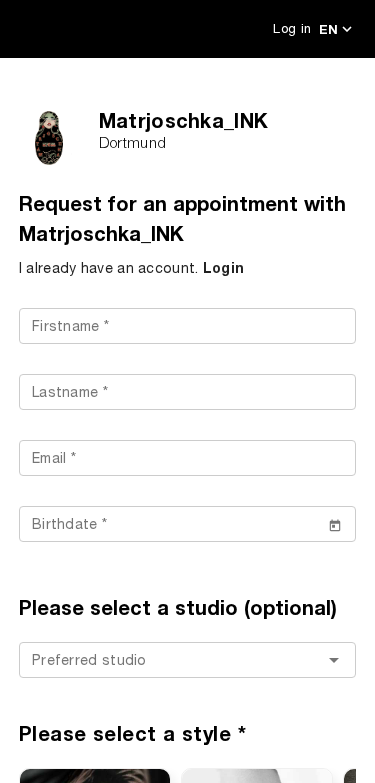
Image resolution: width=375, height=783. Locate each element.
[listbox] (188, 661)
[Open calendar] (334, 524)
